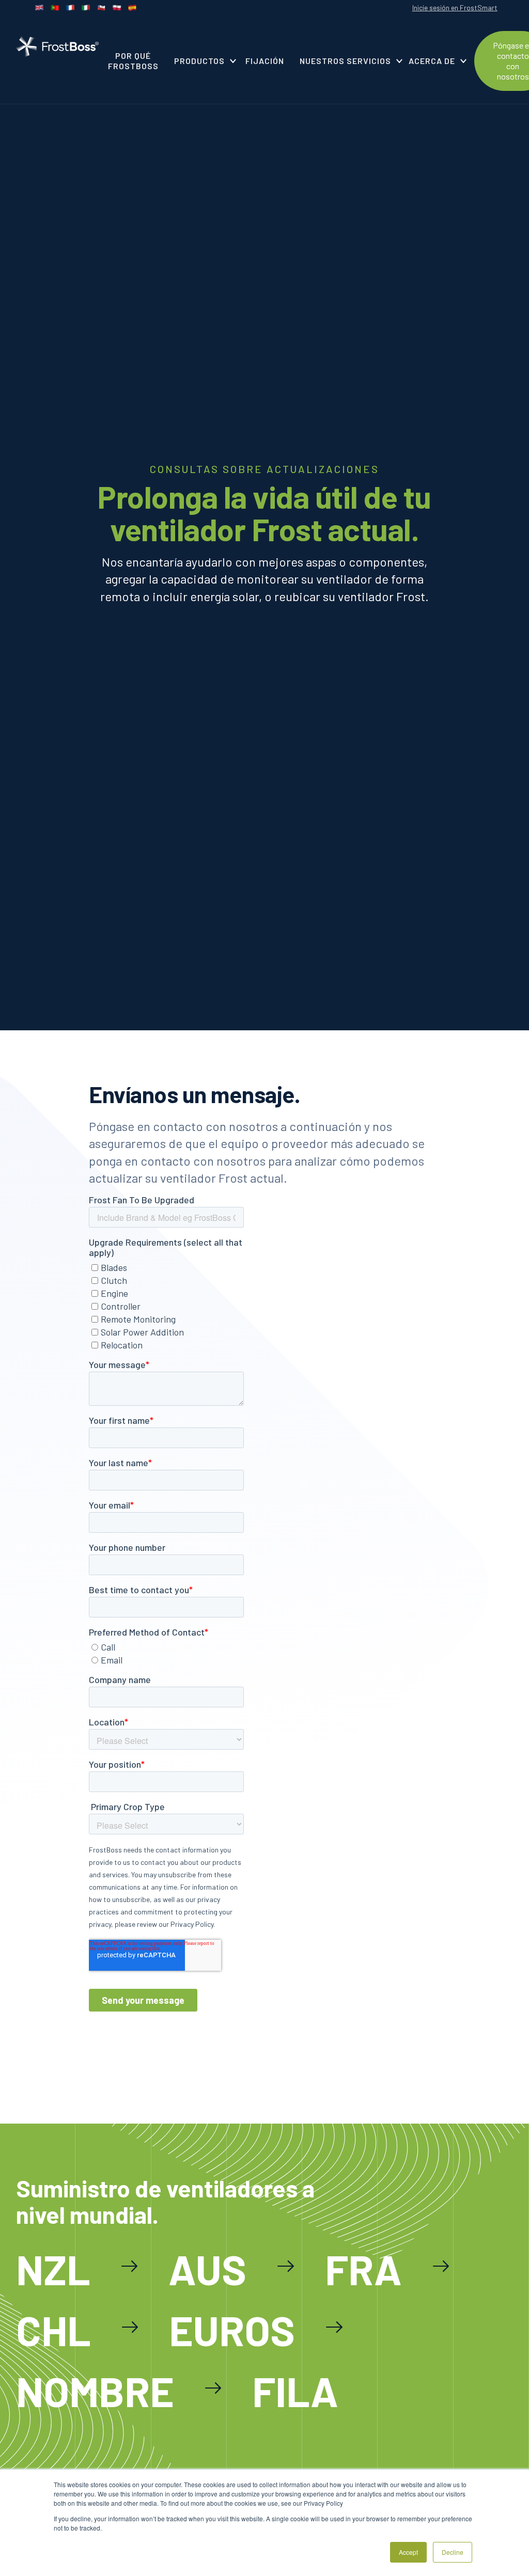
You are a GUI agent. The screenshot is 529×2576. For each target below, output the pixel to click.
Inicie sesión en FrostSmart (455, 7)
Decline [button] (453, 2552)
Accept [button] (408, 2552)
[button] (202, 61)
